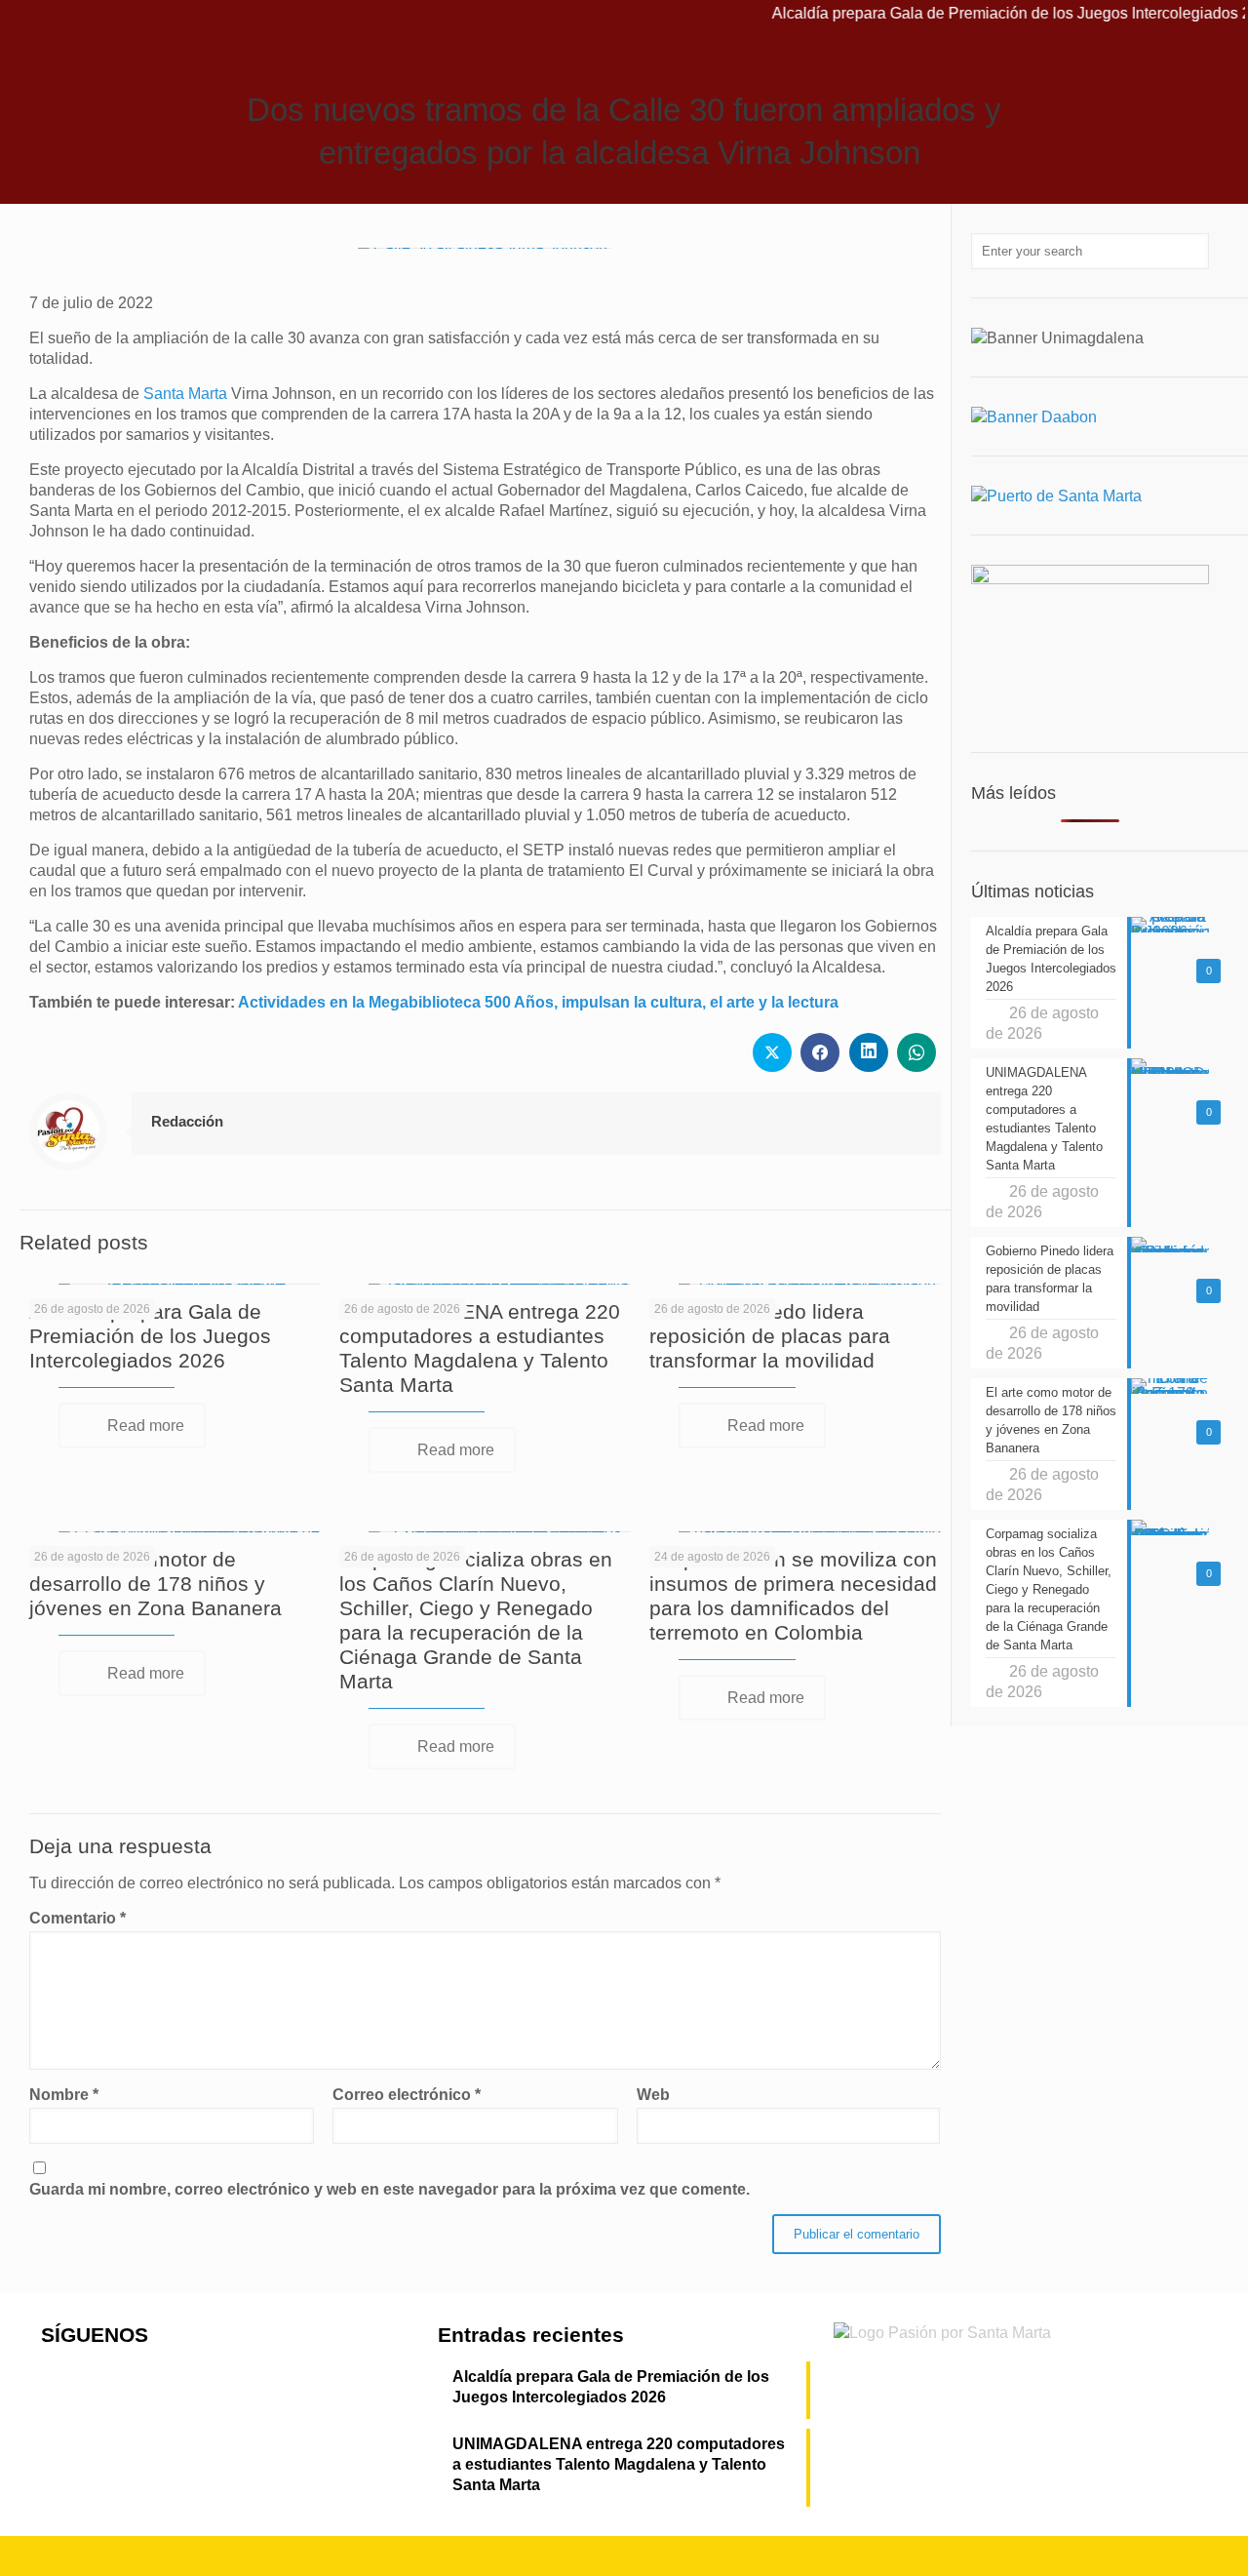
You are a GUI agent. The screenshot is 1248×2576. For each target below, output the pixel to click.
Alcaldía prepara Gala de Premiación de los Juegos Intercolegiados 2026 (150, 1336)
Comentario (78, 1918)
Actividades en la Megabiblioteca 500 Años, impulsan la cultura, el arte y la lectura (538, 1002)
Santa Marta (185, 394)
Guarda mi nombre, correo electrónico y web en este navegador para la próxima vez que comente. (390, 2189)
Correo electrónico (407, 2095)
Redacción (187, 1121)
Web (653, 2095)
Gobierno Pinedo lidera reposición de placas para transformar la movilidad (770, 1336)
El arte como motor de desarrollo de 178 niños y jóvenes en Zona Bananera (156, 1584)
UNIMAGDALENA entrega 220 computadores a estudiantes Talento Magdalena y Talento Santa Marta (619, 2464)
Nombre (64, 2095)
